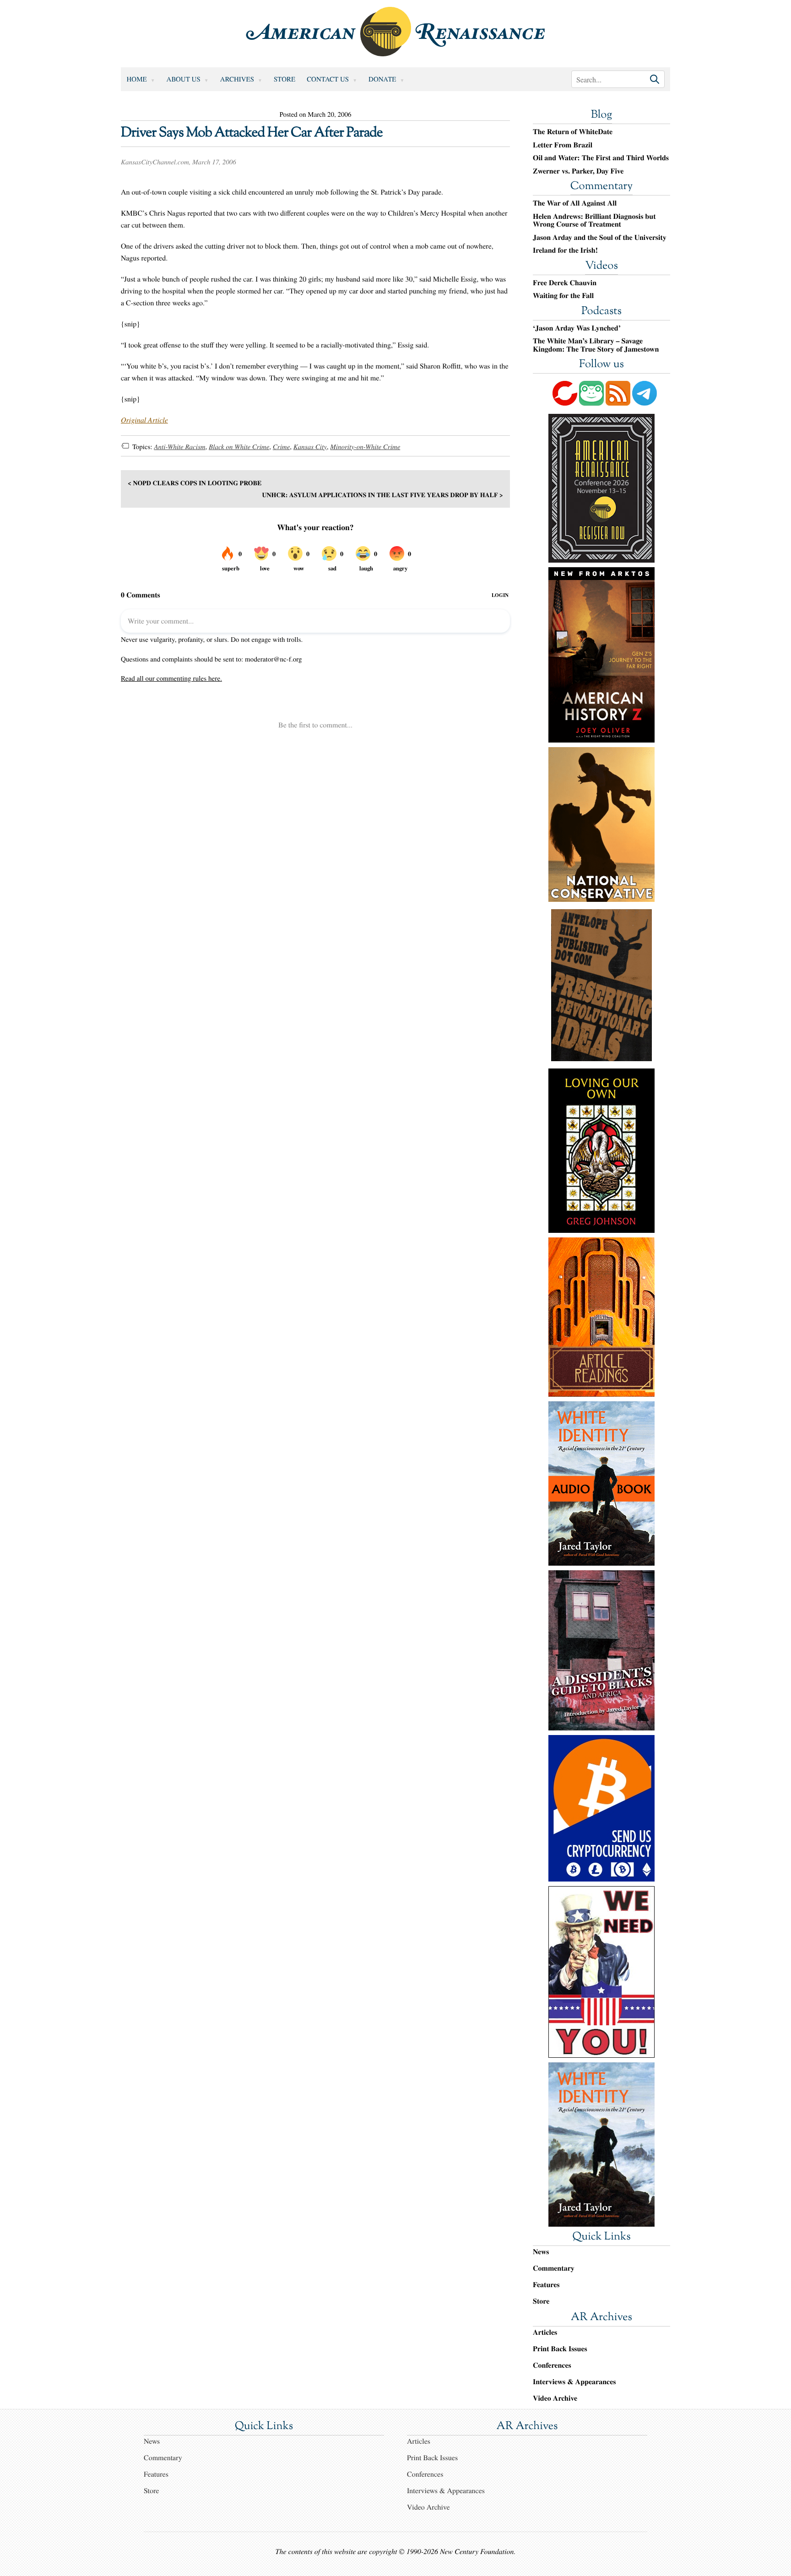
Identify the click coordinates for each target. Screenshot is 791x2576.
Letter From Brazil (563, 145)
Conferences (552, 2365)
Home (137, 79)
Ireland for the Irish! (565, 250)
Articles (545, 2332)
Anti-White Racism (179, 447)
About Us (184, 79)
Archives (237, 79)
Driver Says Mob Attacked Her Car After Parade (252, 133)
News (541, 2252)
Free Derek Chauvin (565, 283)
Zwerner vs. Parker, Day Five (578, 171)
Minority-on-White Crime (365, 447)
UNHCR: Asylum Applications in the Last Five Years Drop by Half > (382, 495)
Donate (382, 79)
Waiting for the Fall (563, 296)
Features (546, 2285)
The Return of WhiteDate (573, 132)
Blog (601, 115)
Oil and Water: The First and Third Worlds (601, 158)
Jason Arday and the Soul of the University (600, 238)
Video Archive (555, 2398)
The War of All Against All (575, 203)
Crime (282, 447)
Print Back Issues (560, 2349)
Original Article (144, 420)
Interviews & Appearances (574, 2382)
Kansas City (310, 447)
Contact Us (328, 79)
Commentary (601, 187)
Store (284, 79)
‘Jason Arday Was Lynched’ (577, 328)
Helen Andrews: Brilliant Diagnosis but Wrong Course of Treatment (594, 220)
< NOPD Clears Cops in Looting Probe (195, 483)
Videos (601, 266)
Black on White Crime (239, 447)
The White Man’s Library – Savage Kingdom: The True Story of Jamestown (596, 345)
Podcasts (601, 312)
